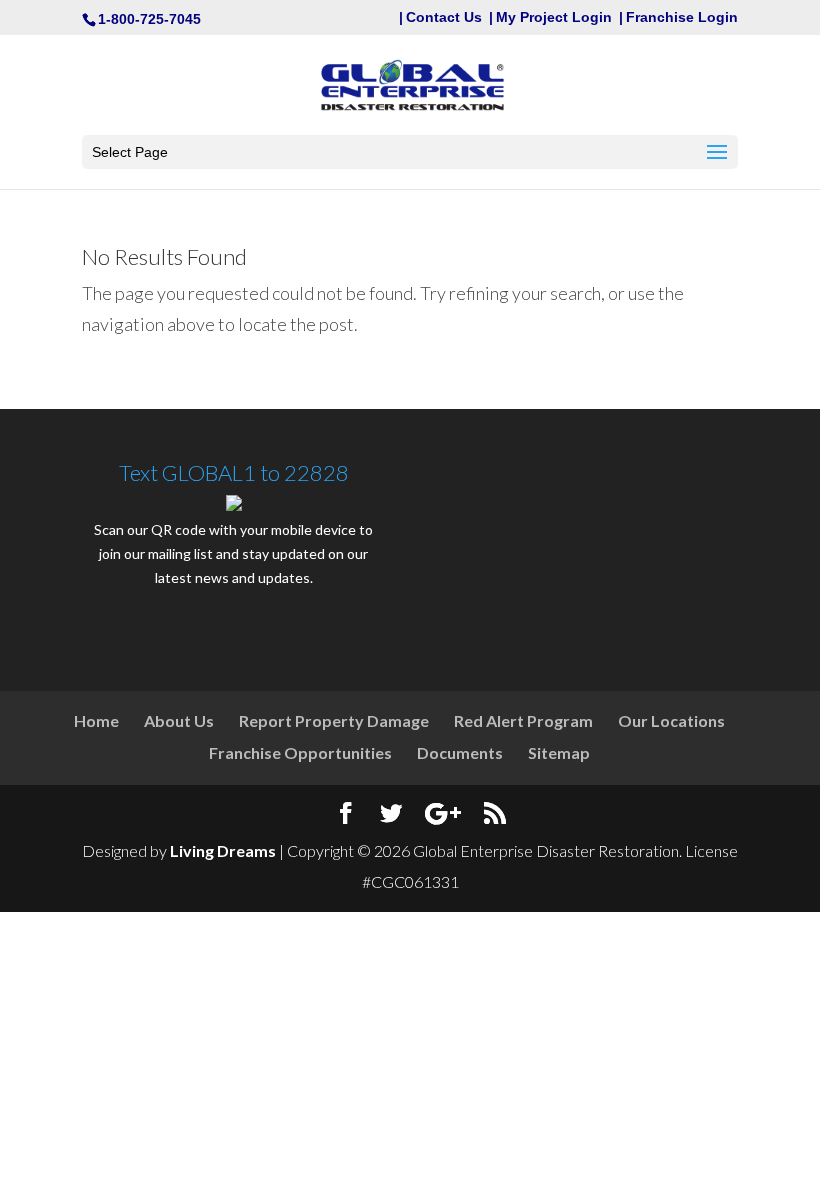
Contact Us (444, 17)
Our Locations (671, 720)
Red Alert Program (523, 720)
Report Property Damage (334, 720)
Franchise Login (682, 17)
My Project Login (554, 17)
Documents (460, 752)
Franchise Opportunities (300, 752)
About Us (179, 720)
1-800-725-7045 (149, 19)
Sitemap (559, 752)
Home (96, 720)
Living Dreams (223, 850)
